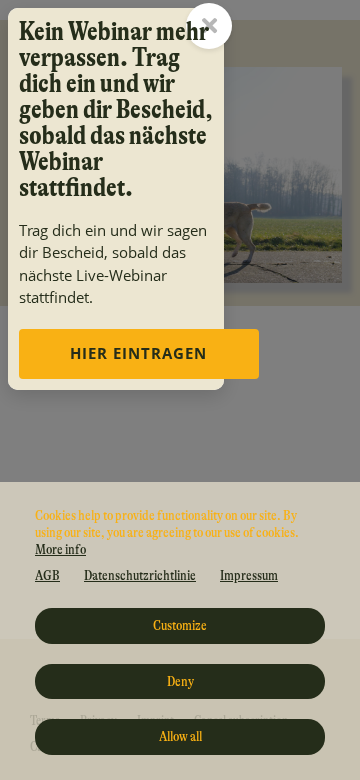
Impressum (249, 575)
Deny (180, 681)
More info (60, 549)
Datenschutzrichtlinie (140, 575)
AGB (47, 575)
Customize (180, 625)
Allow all (180, 736)
